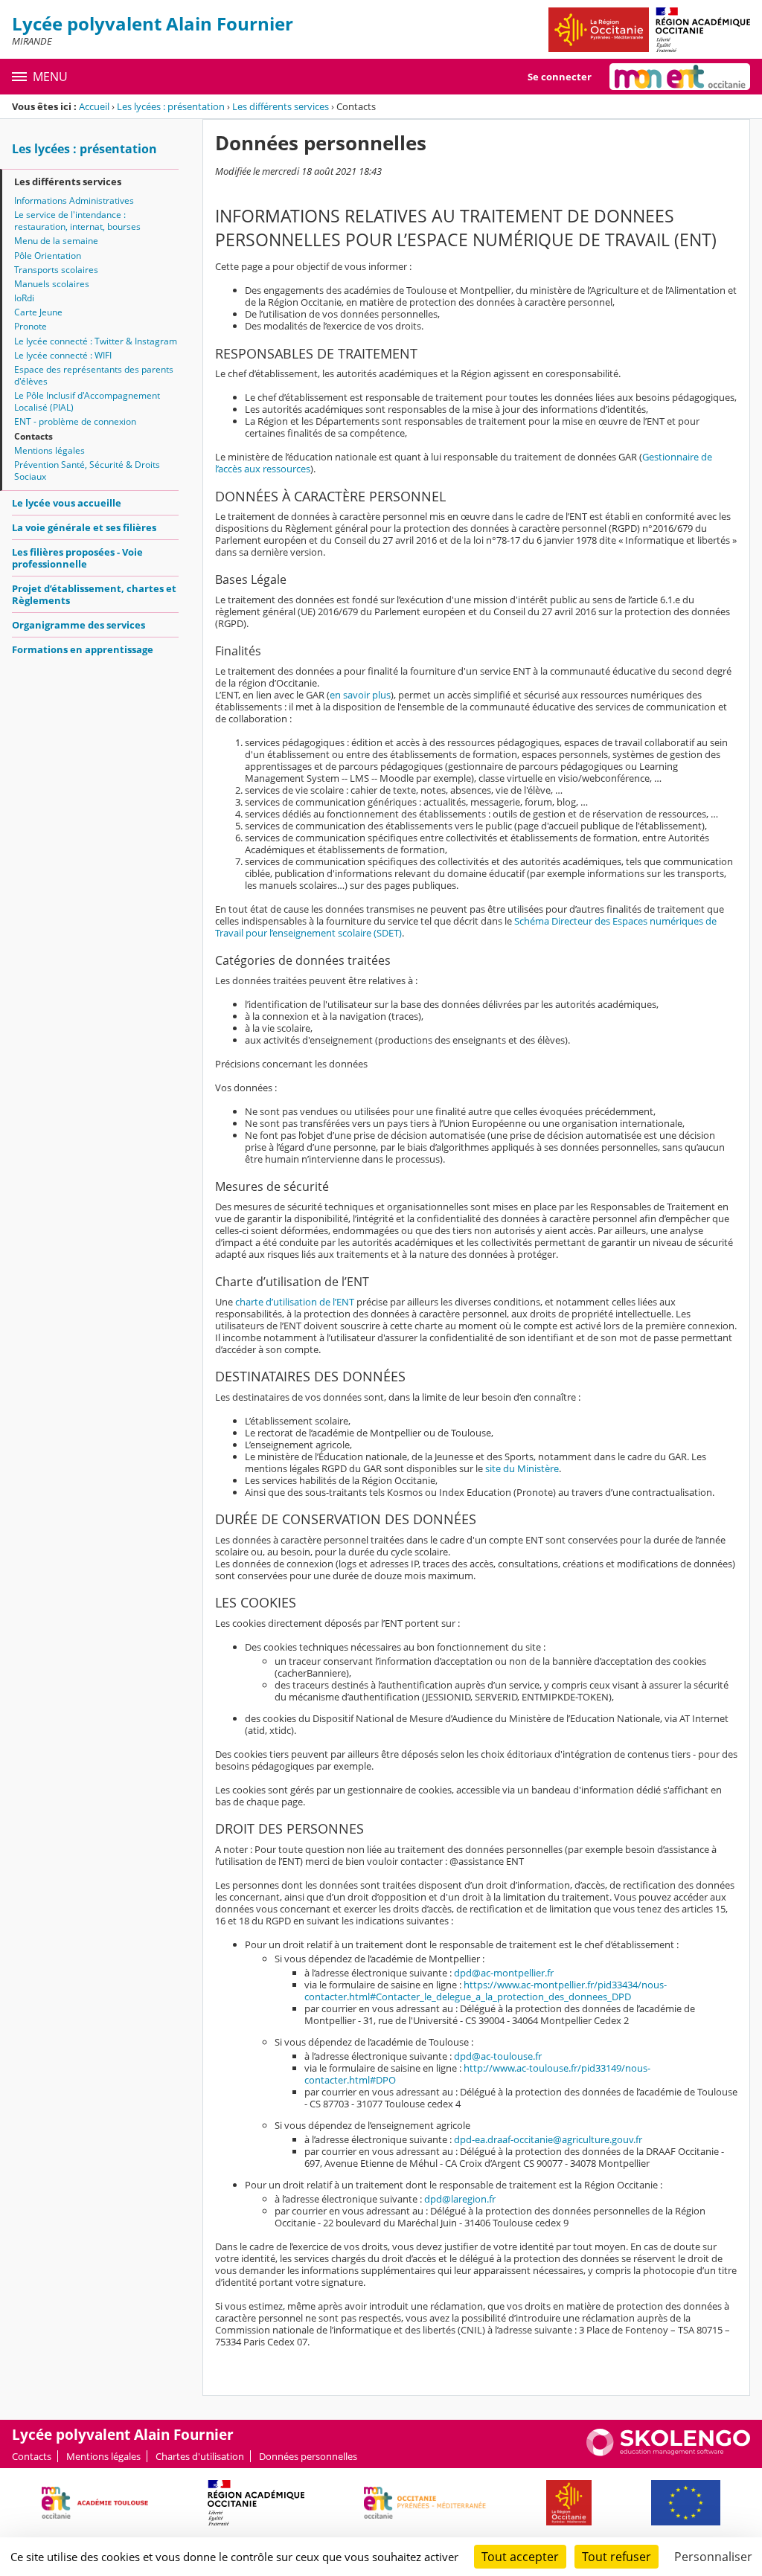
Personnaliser (713, 2557)
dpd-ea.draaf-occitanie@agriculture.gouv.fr (548, 2139)
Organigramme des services (79, 625)
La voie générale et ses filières (84, 527)
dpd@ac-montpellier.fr (504, 1973)
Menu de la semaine (56, 241)
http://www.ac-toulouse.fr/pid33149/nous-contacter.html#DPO (477, 2074)
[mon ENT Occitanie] (680, 77)
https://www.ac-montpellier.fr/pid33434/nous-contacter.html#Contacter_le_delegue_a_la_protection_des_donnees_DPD (486, 1991)
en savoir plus (360, 695)
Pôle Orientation (48, 256)
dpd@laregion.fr (460, 2199)
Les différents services (281, 106)
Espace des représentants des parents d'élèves (94, 375)
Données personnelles (308, 2456)
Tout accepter (520, 2557)
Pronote (31, 326)
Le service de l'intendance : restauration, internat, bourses (77, 221)
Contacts (33, 436)
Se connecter (560, 77)
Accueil (94, 106)
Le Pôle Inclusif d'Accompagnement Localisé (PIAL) (87, 401)
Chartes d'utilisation (200, 2456)
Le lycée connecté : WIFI (63, 355)
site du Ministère (522, 1468)
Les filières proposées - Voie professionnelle (77, 558)
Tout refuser (617, 2557)
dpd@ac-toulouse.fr (498, 2056)
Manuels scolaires (52, 284)
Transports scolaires (56, 270)
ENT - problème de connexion (75, 421)
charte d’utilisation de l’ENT (295, 1302)
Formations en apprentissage (83, 649)
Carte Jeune (38, 312)
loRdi (24, 298)
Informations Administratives (74, 200)
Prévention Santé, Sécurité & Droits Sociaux (87, 470)
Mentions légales (49, 450)
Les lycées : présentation (171, 106)
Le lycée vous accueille (67, 503)
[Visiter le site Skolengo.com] (668, 2453)
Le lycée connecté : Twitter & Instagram (96, 341)
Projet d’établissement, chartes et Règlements (94, 594)
